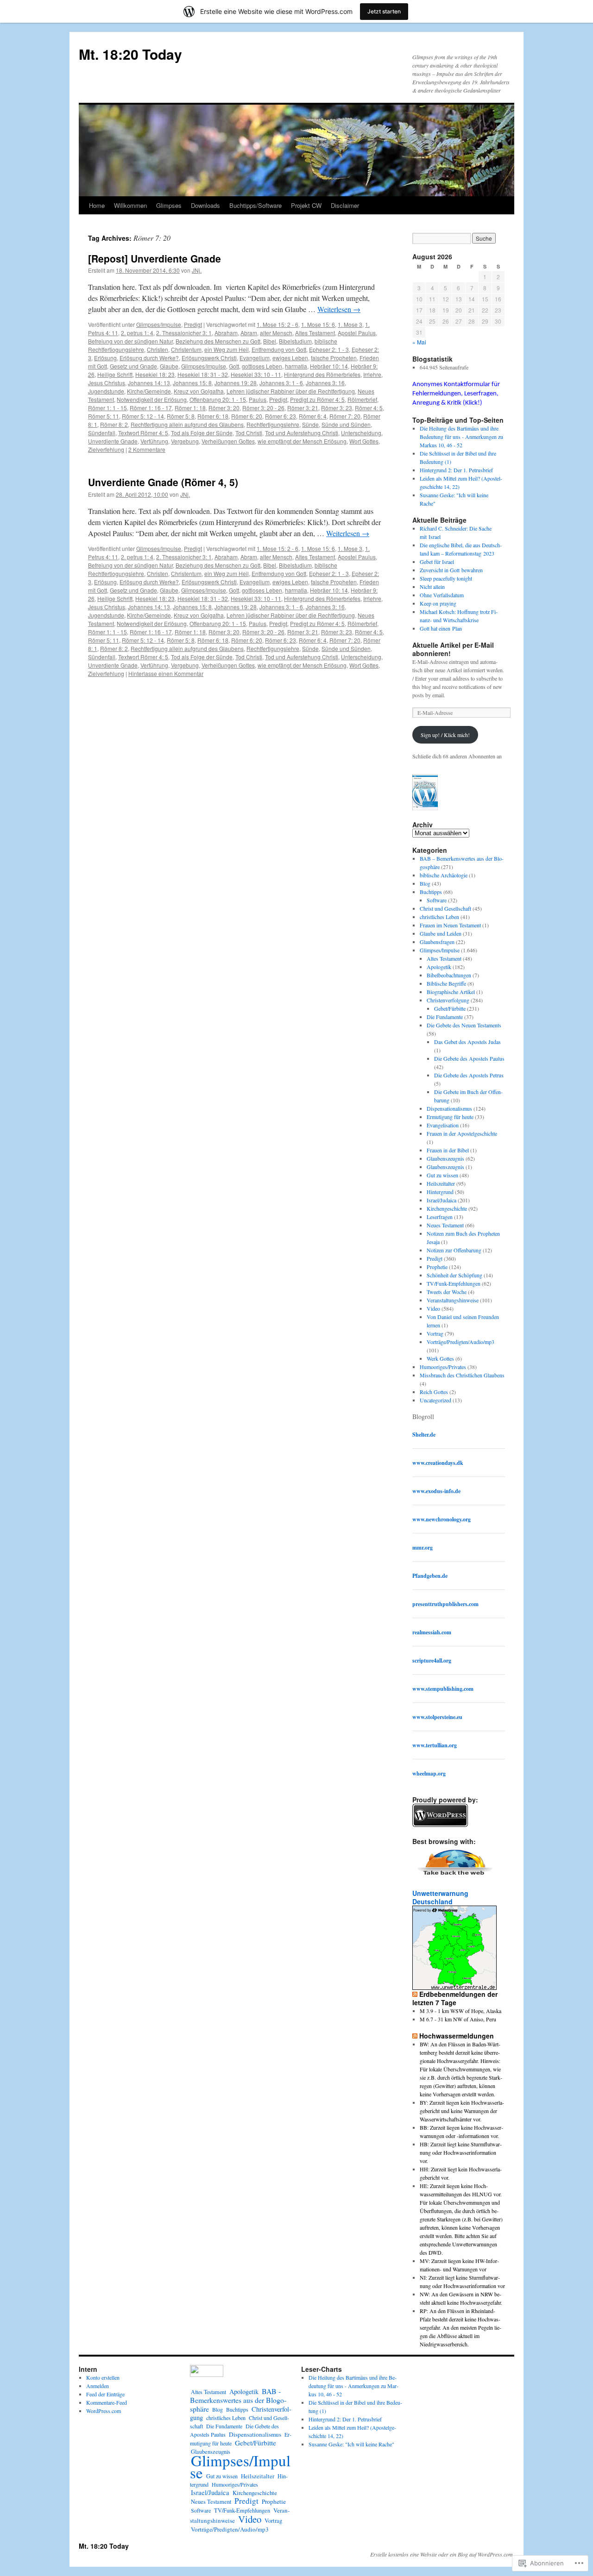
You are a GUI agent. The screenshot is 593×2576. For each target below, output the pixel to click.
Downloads (205, 205)
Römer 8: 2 (114, 424)
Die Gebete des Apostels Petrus (469, 1075)
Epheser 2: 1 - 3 (329, 349)
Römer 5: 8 (181, 416)
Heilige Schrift (115, 374)
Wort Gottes (364, 441)
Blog (425, 883)
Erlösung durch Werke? (149, 358)
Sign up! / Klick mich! (445, 735)
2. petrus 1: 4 (137, 333)
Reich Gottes (434, 1392)
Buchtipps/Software (255, 205)
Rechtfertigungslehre (273, 424)
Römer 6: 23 (281, 416)
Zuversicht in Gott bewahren (451, 570)
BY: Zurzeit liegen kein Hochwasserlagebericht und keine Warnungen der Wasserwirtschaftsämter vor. (462, 2111)
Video (433, 1308)
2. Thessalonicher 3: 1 (184, 333)
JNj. (197, 270)
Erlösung (105, 358)
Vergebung (185, 441)
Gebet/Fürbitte (450, 1008)
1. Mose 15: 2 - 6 (278, 324)
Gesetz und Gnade (133, 366)
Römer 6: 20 (247, 416)
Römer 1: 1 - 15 (107, 408)
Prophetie (437, 1267)
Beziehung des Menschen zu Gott (218, 341)
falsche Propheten (334, 358)
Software (437, 900)
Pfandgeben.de (430, 1576)
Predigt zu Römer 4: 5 (317, 399)
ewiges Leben (290, 358)
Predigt (193, 324)
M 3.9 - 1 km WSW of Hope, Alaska (461, 2011)
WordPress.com (104, 2411)
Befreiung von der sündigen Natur (130, 341)
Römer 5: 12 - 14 (143, 416)
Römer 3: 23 (337, 408)
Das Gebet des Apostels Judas (467, 1042)
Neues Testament (445, 1225)
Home (97, 205)
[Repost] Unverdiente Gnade (155, 258)
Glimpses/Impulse (159, 324)
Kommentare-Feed (107, 2402)
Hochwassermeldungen (457, 2036)
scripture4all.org (432, 1660)
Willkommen (130, 205)
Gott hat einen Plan (441, 628)
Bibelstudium (295, 341)
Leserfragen (440, 1217)
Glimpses (169, 205)
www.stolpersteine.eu (437, 1717)
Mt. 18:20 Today (130, 54)
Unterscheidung (361, 433)
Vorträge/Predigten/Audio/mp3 (461, 1342)
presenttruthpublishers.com (445, 1604)
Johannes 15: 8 (192, 383)
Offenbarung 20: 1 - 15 (218, 399)
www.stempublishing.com (443, 1689)
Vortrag (435, 1333)
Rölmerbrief (362, 399)
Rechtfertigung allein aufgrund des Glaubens (187, 424)
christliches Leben (439, 917)
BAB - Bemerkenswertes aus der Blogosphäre (238, 2400)
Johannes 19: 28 (236, 383)
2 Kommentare (147, 449)
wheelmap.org (429, 1773)
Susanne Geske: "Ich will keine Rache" (351, 2444)
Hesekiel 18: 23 (155, 374)
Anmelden (98, 2386)
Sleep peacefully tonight (446, 578)
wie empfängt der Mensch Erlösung (302, 441)
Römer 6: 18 (213, 416)
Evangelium (255, 358)
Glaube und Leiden (441, 933)
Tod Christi (249, 433)
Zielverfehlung (106, 449)
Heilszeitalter (441, 1183)
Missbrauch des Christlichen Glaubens (462, 1375)
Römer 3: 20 (224, 408)
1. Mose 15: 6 (318, 324)
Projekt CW (306, 205)
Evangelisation (443, 1125)
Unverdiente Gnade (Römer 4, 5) (163, 482)
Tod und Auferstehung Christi (302, 433)
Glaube (169, 366)
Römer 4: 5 (369, 408)
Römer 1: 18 (190, 408)
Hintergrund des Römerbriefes (322, 374)
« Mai (419, 342)
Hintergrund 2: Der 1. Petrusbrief (456, 470)
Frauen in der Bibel (448, 1150)
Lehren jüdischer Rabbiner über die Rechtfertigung (291, 391)
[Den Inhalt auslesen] (415, 1994)
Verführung (154, 441)
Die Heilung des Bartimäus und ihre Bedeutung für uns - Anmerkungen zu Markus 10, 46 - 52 (461, 437)
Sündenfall (102, 433)
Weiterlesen (339, 309)
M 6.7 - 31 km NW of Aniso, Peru (458, 2019)
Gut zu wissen (442, 1175)
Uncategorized (435, 1400)
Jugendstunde (106, 391)
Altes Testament (315, 333)
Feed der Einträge (105, 2394)
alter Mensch (276, 333)
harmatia (296, 366)
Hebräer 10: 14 (329, 366)
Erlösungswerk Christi (209, 358)
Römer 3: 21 (303, 408)
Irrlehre (372, 374)
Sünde (310, 424)
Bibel (270, 341)
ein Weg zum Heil (227, 349)
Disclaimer (345, 205)
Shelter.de (424, 1435)
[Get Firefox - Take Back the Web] (455, 1876)
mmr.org (423, 1547)
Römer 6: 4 (313, 416)
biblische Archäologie (444, 875)
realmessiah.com (432, 1632)
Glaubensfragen (437, 942)
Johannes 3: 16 (325, 383)
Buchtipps (431, 892)
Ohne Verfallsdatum (442, 595)
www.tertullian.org (435, 1745)
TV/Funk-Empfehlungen (454, 1283)
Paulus (258, 399)
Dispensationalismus (449, 1108)
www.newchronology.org (442, 1519)
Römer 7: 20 (345, 416)
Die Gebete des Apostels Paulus (469, 1058)
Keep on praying (438, 603)
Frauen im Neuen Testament (450, 925)
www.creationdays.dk (438, 1463)
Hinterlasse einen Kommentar (166, 673)
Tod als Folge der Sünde (202, 433)
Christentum (186, 349)
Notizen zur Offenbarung (454, 1250)
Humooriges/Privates (443, 1367)
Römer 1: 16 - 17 (151, 408)
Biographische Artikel (451, 992)
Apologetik (439, 967)
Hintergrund (440, 1192)
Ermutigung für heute (450, 1117)
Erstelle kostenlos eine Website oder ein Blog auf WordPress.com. (442, 2554)
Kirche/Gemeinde (149, 391)
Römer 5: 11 (104, 416)
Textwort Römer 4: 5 (143, 433)
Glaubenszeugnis (445, 1158)
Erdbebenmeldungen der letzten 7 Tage (455, 1998)
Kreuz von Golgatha (199, 391)
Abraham (226, 333)
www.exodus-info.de (436, 1491)
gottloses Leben (262, 366)
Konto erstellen (103, 2377)
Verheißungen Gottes (228, 441)
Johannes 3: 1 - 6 (281, 383)
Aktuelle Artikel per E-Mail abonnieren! (453, 649)
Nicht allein (432, 587)
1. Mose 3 (350, 324)
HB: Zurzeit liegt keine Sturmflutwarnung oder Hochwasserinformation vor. (461, 2152)
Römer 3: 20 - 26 (263, 408)
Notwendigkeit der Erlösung (152, 399)
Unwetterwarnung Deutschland (440, 1897)
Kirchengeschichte (447, 1208)
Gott (234, 366)
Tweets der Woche (447, 1292)
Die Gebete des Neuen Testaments (464, 1025)
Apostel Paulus (357, 333)
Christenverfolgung (448, 1000)
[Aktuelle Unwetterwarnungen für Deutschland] (454, 1987)
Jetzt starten (384, 11)
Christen (158, 349)
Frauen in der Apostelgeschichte (462, 1133)
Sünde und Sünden (346, 424)
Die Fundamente (445, 1017)
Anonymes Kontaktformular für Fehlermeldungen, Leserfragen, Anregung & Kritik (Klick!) (456, 394)
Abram (249, 333)
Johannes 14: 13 (149, 383)
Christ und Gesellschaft (445, 908)
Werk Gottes (440, 1358)
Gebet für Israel (437, 562)
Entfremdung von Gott (279, 349)
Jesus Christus (107, 383)
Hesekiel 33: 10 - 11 (256, 374)
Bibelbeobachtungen (449, 975)
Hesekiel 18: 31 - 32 (203, 374)
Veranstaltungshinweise (453, 1300)
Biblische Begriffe (446, 983)
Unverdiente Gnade (113, 441)
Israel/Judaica (442, 1200)
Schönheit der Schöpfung (454, 1275)
